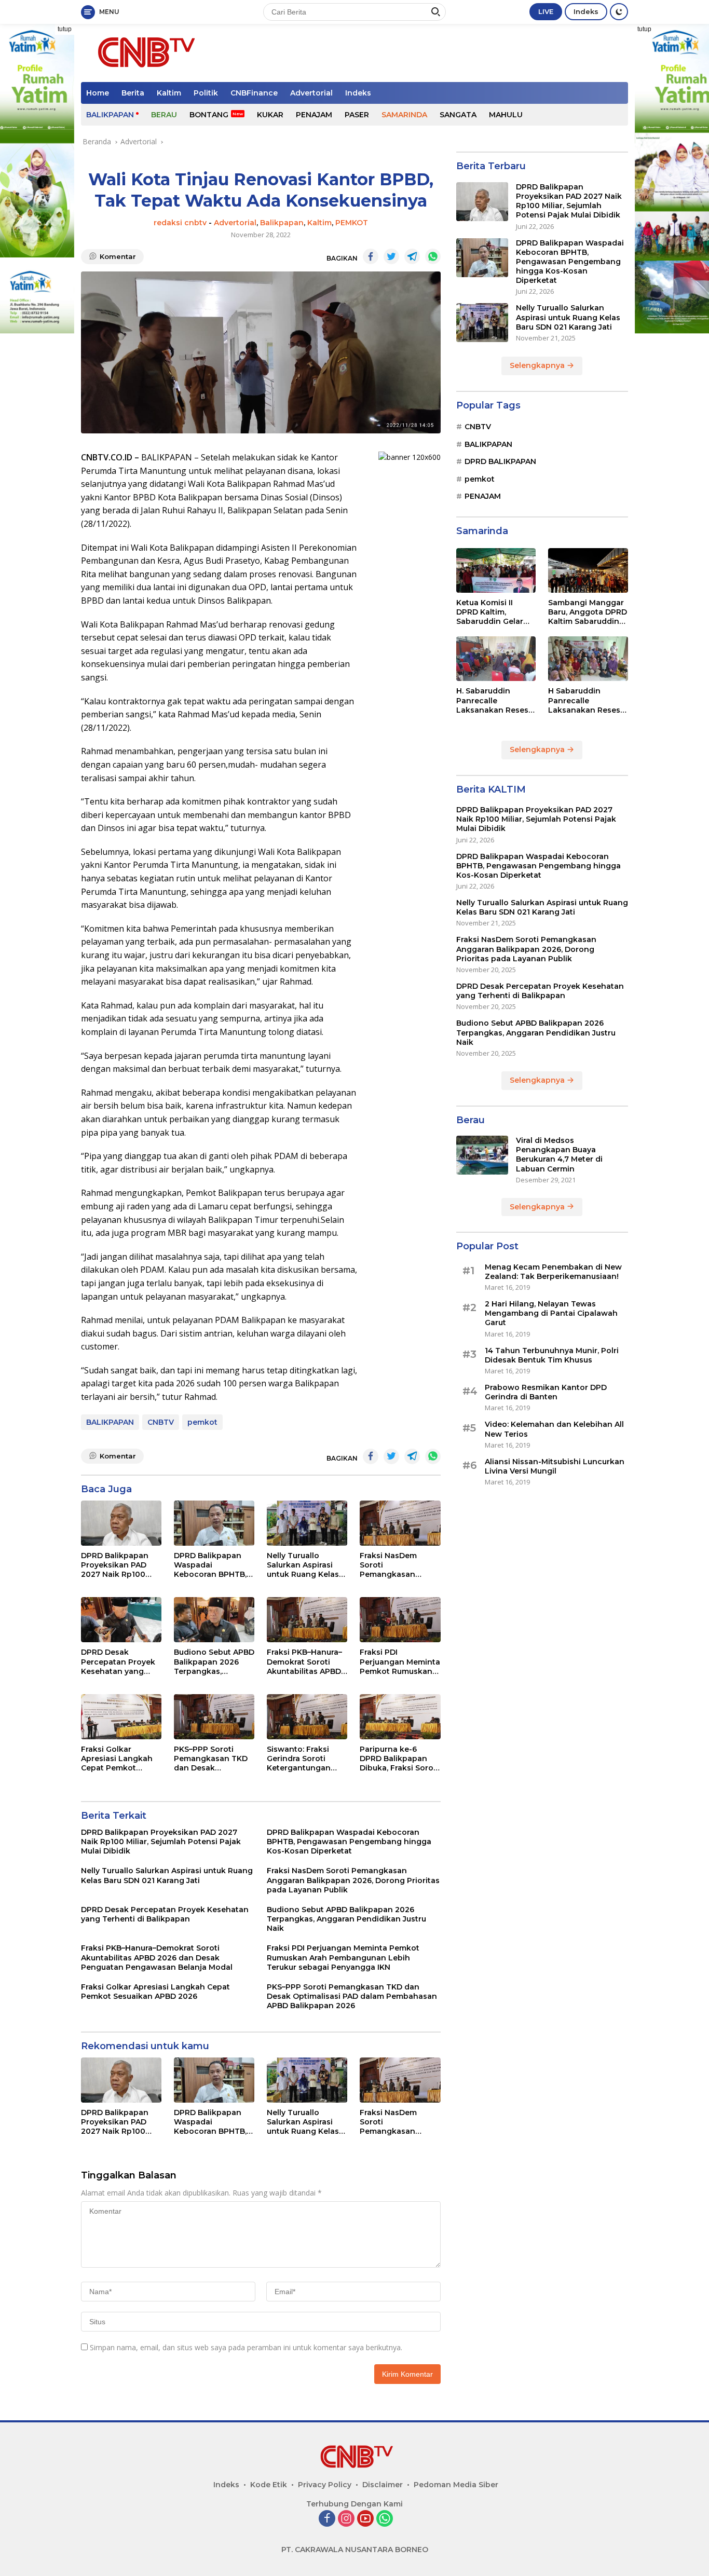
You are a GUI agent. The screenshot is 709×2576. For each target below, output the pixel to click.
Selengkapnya (538, 365)
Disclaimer (383, 2485)
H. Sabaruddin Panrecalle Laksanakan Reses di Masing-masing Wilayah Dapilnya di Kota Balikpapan (494, 700)
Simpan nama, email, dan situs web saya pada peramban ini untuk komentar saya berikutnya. (246, 2347)
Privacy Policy (325, 2485)
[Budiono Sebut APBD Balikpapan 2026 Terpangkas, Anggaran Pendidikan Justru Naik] (214, 1620)
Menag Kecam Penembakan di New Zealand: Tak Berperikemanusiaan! (553, 1272)
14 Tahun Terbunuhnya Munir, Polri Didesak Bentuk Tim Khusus (552, 1355)
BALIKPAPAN (110, 115)
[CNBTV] (144, 52)
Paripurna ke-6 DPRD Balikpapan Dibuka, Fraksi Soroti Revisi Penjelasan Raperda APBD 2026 (399, 1759)
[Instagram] (346, 2519)
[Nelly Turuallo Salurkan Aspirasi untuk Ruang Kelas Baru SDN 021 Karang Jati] (307, 1523)
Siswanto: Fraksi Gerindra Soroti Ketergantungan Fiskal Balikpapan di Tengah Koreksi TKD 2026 (306, 1759)
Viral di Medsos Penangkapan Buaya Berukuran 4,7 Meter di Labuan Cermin (559, 1155)
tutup (65, 29)
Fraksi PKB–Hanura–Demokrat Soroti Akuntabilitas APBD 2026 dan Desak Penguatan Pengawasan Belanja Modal (304, 1662)
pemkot (202, 1422)
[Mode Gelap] (619, 12)
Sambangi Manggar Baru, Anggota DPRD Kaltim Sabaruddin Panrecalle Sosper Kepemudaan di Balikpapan (588, 612)
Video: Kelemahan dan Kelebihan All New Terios (554, 1429)
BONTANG (209, 115)
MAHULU (506, 115)
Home (98, 93)
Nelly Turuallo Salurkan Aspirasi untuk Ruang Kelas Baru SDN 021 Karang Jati (307, 1565)
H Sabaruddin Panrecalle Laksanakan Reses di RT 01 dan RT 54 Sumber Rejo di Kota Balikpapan (587, 700)
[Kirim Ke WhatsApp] (433, 256)
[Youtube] (365, 2519)
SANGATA (458, 115)
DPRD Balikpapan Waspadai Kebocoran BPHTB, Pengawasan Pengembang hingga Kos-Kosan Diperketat (210, 1565)
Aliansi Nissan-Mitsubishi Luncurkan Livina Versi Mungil (555, 1466)
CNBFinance (254, 93)
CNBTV (161, 1422)
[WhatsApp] (385, 2519)
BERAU (164, 115)
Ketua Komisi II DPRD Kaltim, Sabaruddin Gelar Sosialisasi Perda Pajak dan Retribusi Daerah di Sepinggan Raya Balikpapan (494, 612)
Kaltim (169, 93)
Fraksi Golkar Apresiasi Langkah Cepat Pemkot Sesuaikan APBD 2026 (117, 1759)
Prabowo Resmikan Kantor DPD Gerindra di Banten (546, 1392)
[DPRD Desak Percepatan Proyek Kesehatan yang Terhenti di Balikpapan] (121, 1620)
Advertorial (311, 93)
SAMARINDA (404, 115)
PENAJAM (314, 115)
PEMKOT (352, 223)
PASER (357, 115)
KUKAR (270, 115)
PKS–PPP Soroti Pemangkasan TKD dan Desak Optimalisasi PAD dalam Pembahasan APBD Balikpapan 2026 (212, 1759)
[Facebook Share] (371, 256)
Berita (133, 93)
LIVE (546, 11)
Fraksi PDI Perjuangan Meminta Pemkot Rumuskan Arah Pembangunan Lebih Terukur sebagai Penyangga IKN (400, 1662)
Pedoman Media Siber (456, 2485)
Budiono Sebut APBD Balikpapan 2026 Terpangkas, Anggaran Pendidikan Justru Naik (214, 1662)
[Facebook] (327, 2519)
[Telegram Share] (412, 256)
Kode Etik (269, 2485)
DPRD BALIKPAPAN (500, 461)
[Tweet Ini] (391, 256)
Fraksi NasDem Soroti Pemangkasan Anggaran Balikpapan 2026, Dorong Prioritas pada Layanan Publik (393, 1565)
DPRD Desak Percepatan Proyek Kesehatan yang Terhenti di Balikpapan (118, 1662)
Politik (206, 93)
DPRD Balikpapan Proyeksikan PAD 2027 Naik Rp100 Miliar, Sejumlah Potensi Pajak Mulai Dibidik (119, 1565)
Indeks (586, 11)
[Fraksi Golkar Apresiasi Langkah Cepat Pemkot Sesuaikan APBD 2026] (121, 1717)
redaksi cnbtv (180, 223)
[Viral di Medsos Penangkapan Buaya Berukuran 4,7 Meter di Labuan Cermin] (482, 1155)
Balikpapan (282, 223)
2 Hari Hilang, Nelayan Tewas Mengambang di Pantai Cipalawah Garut (551, 1313)
